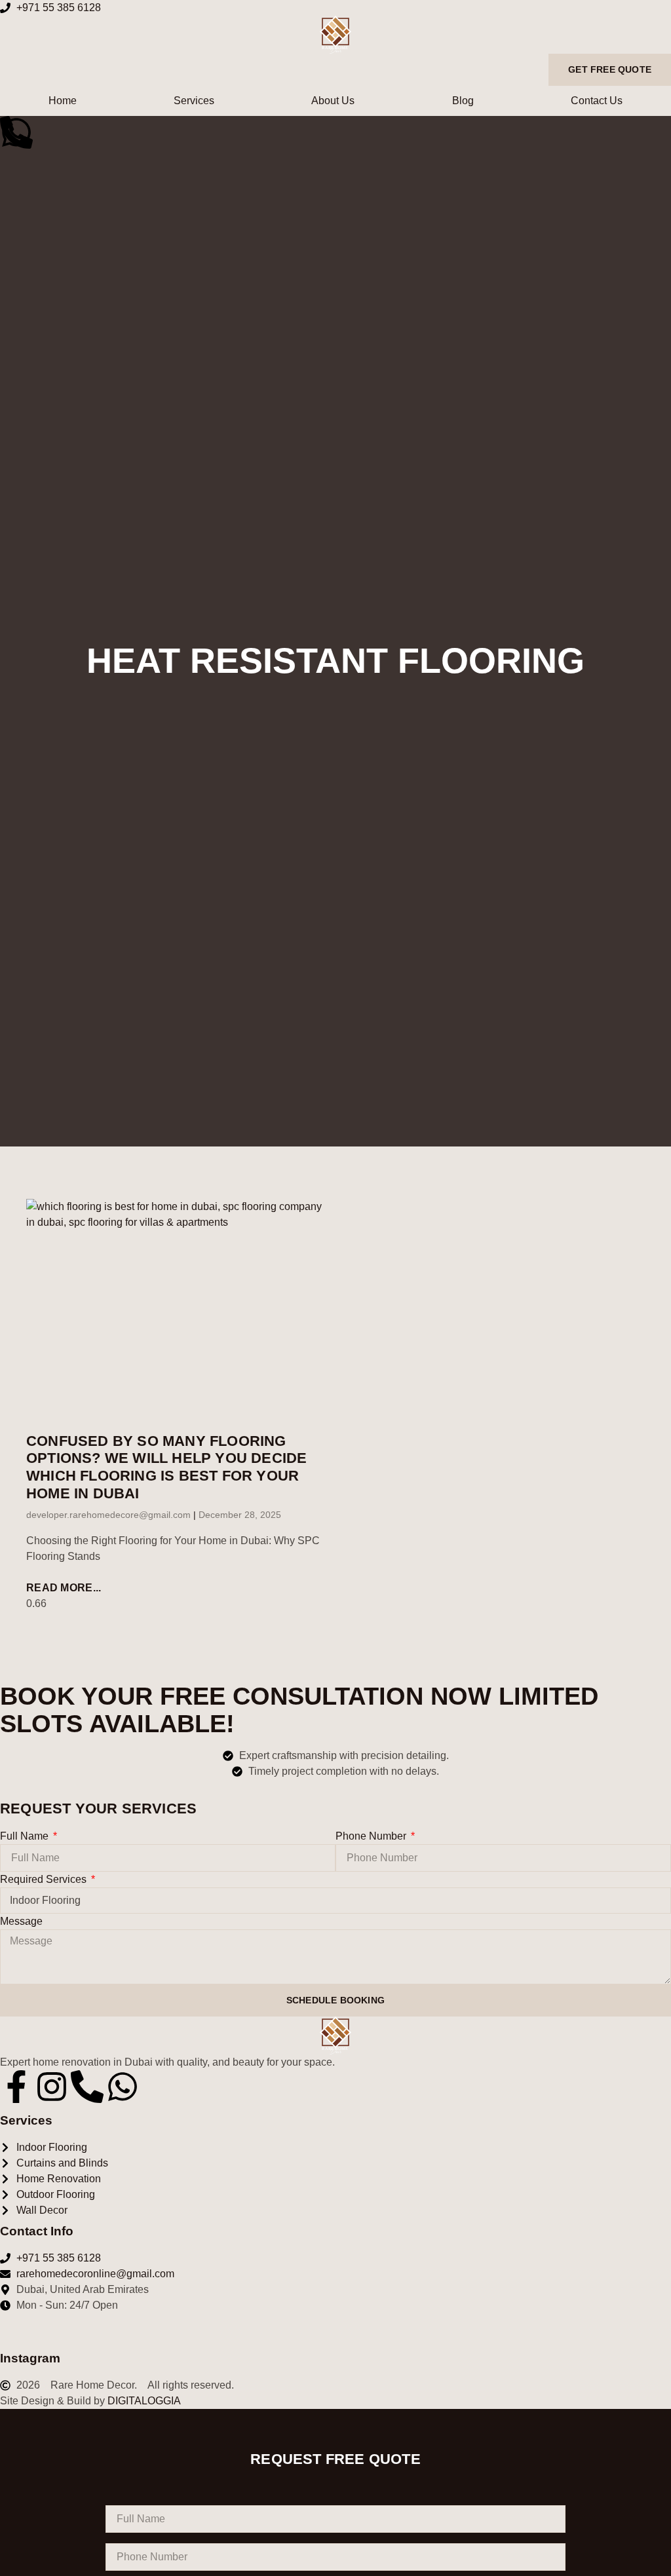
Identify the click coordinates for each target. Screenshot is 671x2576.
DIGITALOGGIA (144, 2401)
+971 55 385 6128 (59, 8)
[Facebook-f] (16, 2087)
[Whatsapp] (123, 2087)
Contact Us (597, 101)
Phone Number (372, 1836)
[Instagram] (52, 2087)
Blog (463, 101)
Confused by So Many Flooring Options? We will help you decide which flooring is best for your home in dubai (166, 1468)
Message (21, 1921)
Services (194, 101)
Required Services (45, 1879)
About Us (333, 101)
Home (63, 101)
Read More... (64, 1588)
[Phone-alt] (87, 2087)
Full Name (26, 1836)
